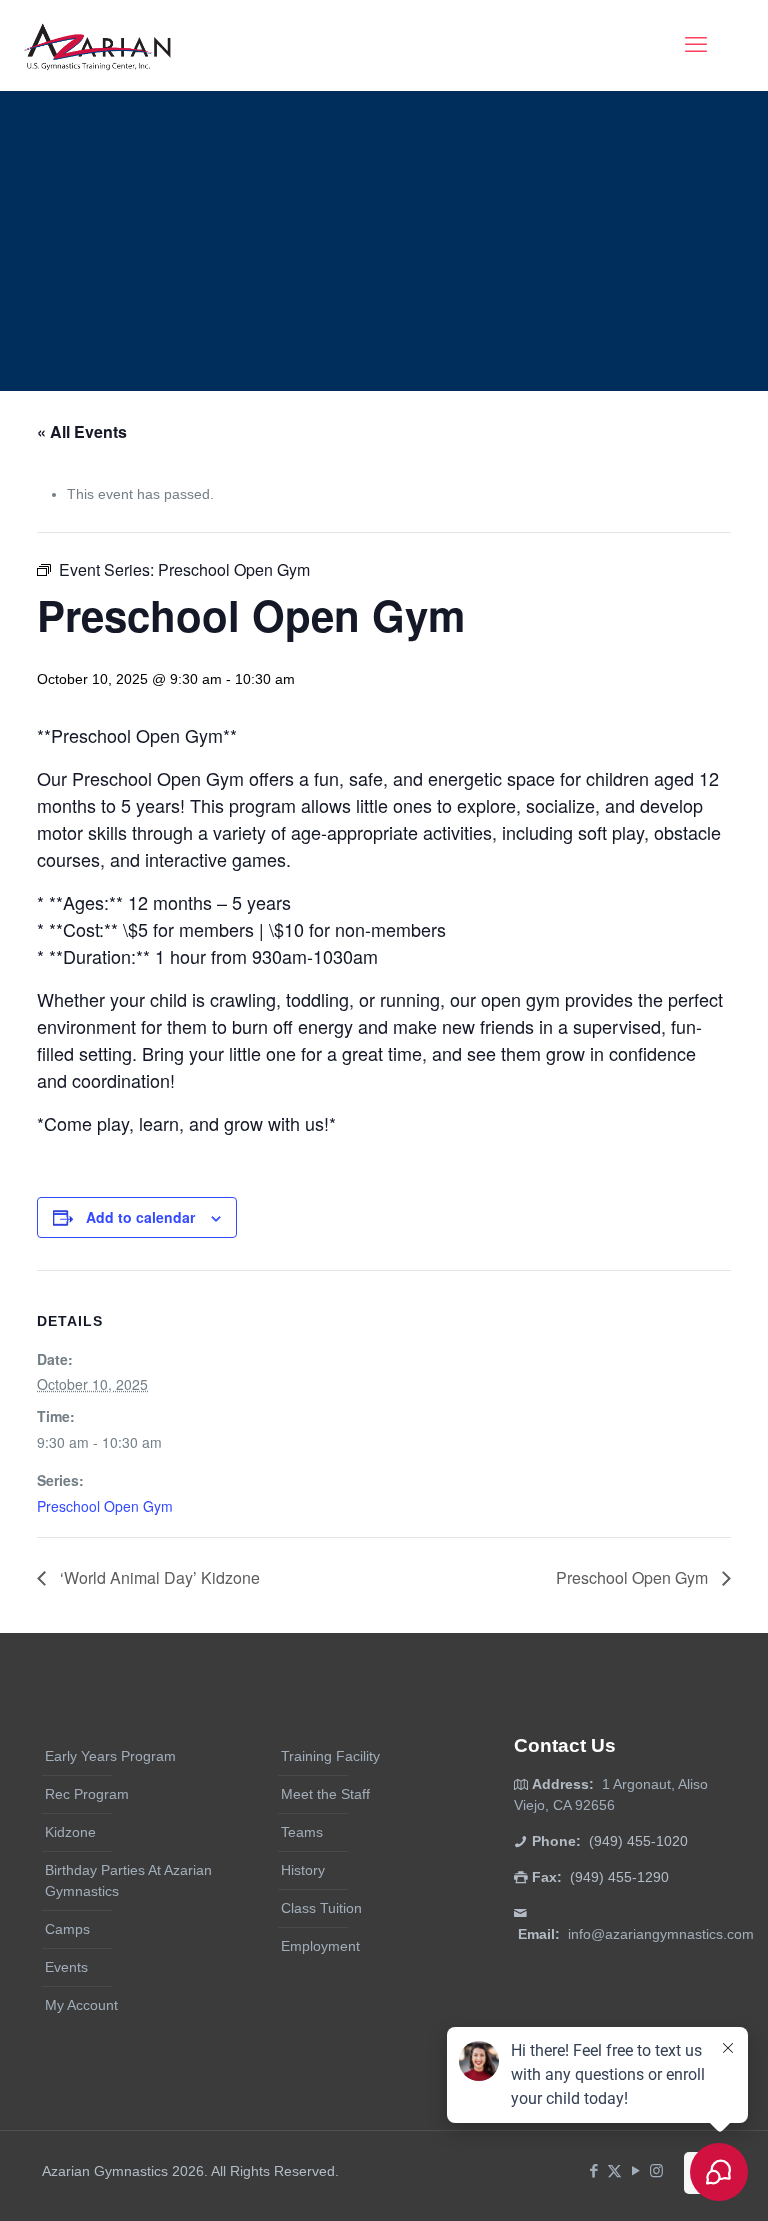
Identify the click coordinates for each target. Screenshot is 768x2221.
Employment (320, 1946)
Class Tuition (321, 1908)
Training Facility (330, 1756)
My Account (81, 2005)
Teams (302, 1832)
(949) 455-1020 (638, 1841)
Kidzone (70, 1832)
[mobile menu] (696, 45)
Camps (67, 1929)
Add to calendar (140, 1217)
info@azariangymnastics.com (661, 1934)
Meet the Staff (325, 1794)
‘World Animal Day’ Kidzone (158, 1577)
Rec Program (87, 1794)
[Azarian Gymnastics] (97, 45)
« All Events (82, 431)
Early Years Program (110, 1756)
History (303, 1870)
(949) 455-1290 (619, 1877)
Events (66, 1967)
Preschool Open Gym (105, 1506)
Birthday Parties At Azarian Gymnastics (128, 1880)
